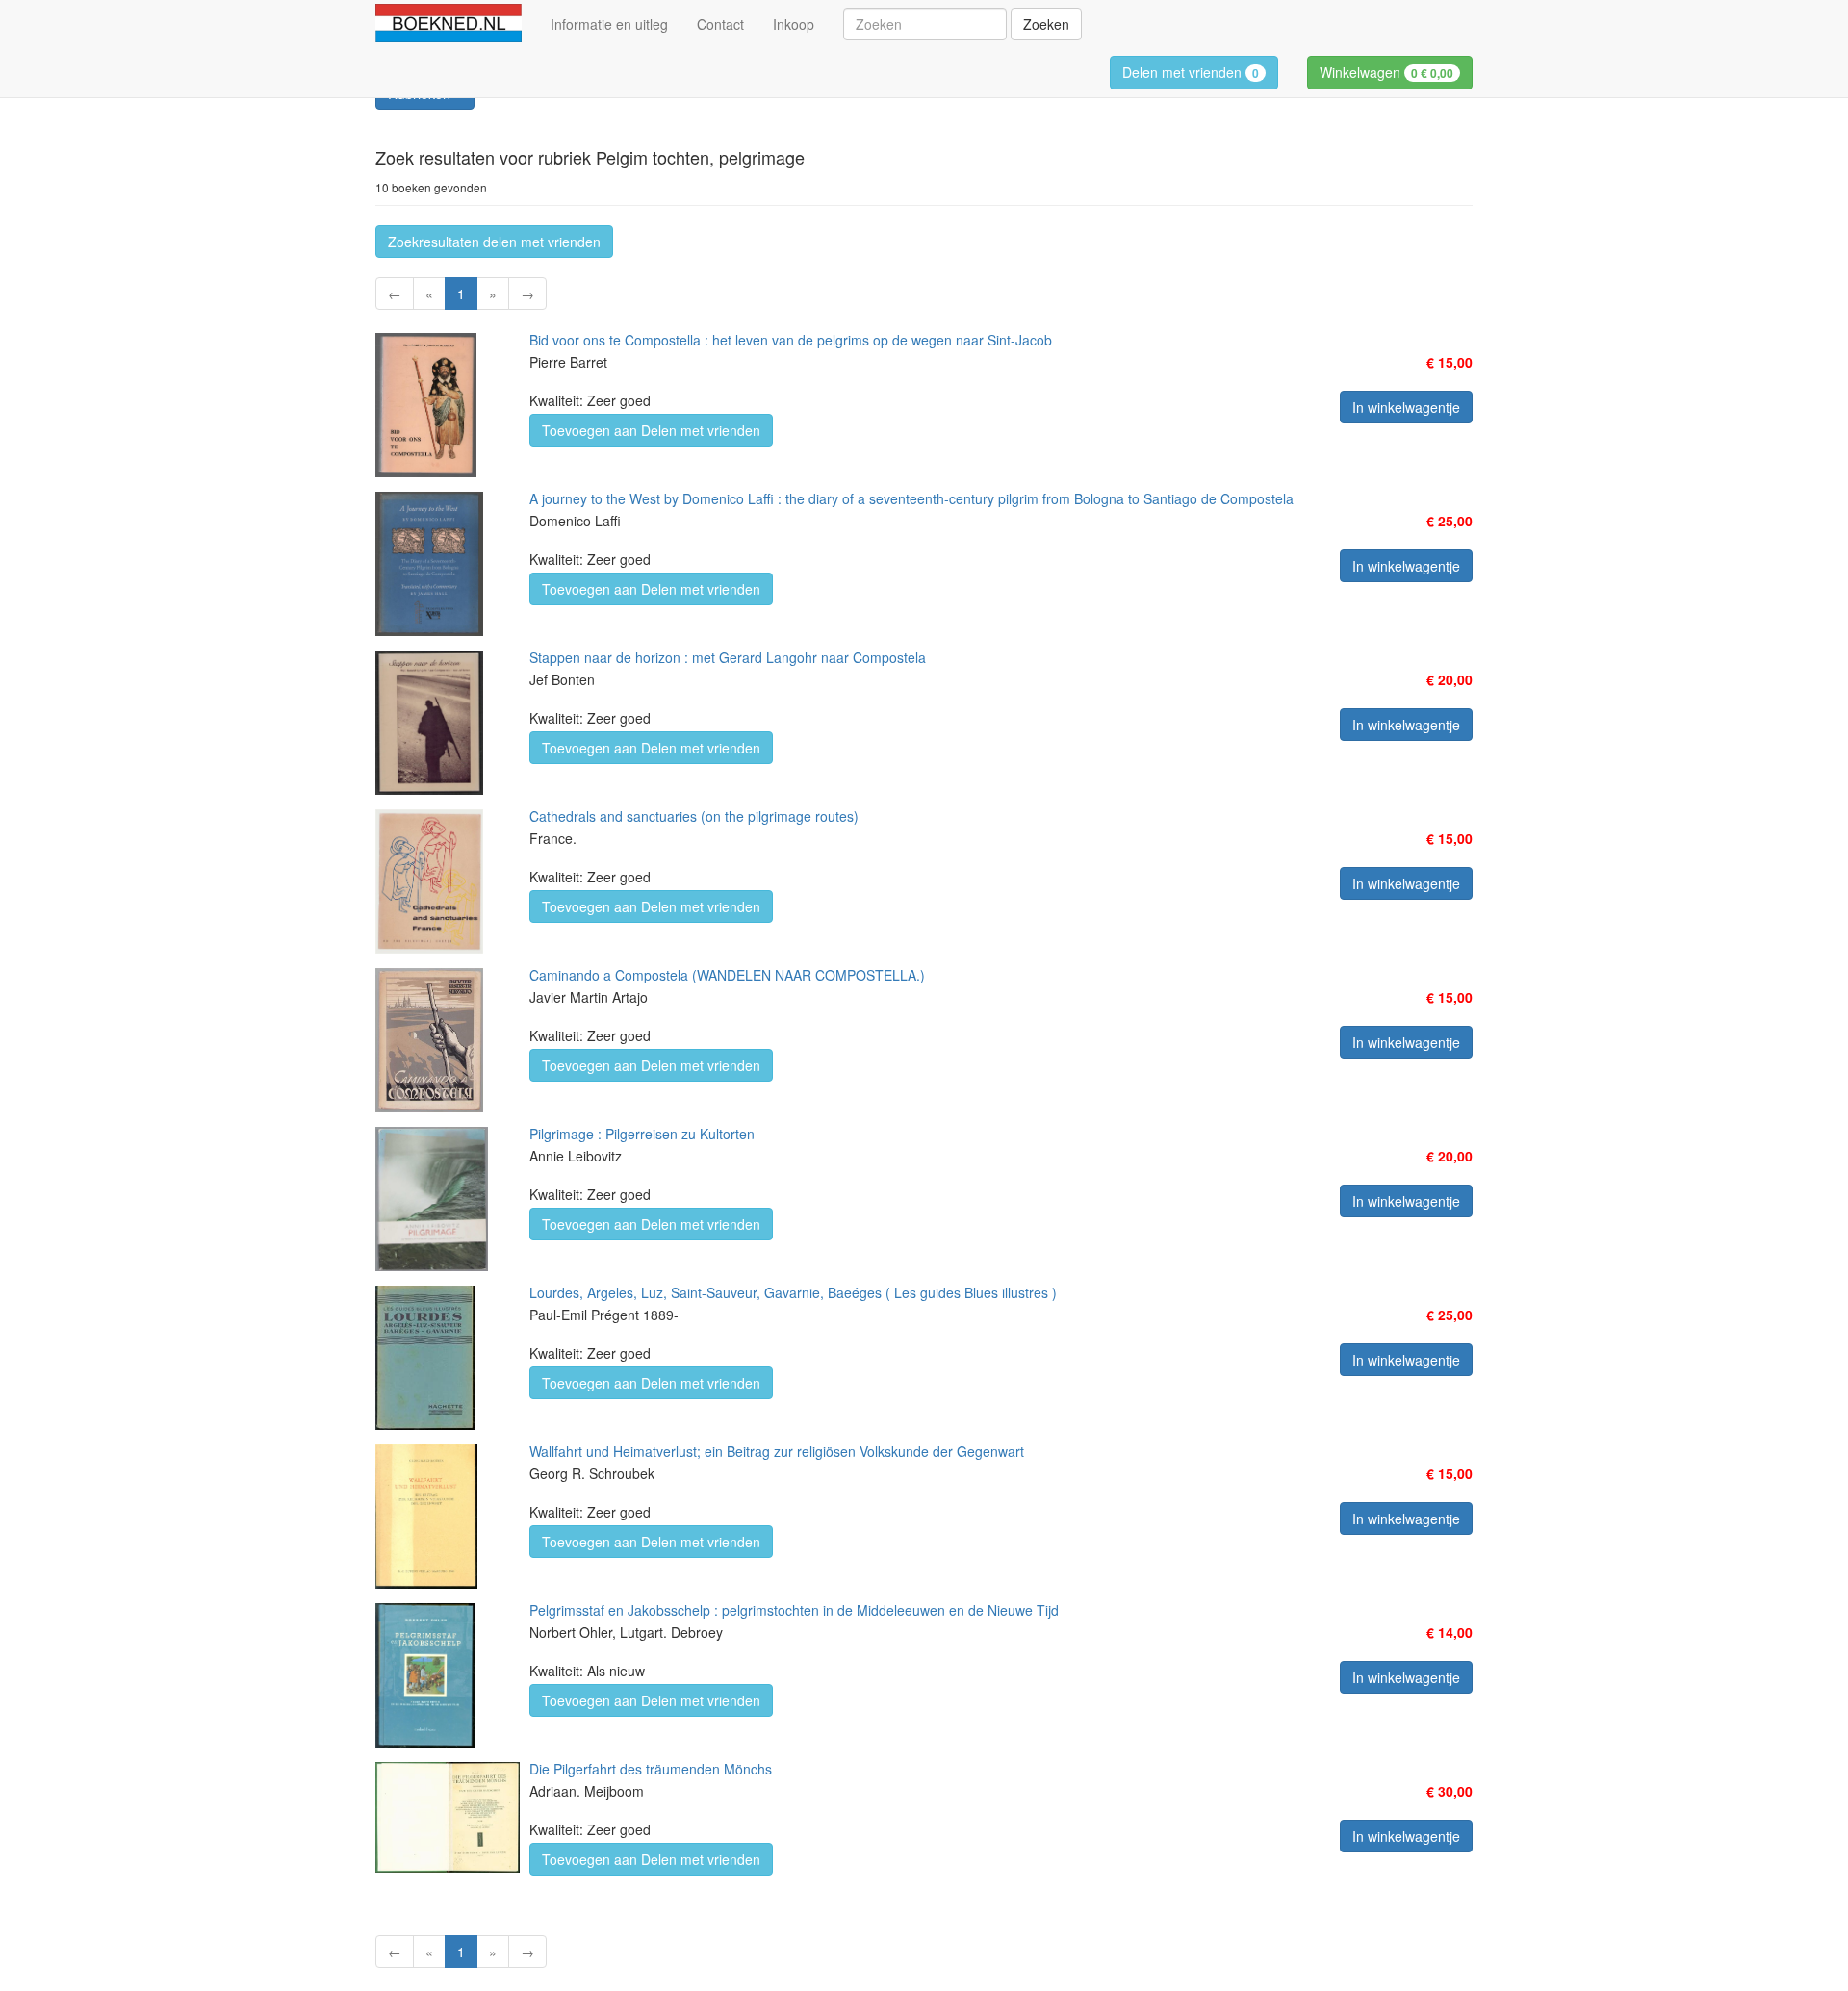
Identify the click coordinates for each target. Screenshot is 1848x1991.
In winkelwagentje (1406, 407)
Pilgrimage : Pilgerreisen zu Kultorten (642, 1134)
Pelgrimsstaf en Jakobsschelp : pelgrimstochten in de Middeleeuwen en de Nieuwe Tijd (794, 1610)
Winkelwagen (1386, 72)
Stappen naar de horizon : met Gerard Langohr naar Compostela (728, 657)
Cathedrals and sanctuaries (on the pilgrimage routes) (694, 816)
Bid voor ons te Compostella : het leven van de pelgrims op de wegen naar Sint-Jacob (791, 340)
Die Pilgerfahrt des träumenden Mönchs (651, 1769)
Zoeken (1046, 24)
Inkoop (794, 24)
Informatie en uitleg (609, 24)
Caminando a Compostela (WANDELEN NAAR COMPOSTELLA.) (727, 975)
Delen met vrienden (1191, 72)
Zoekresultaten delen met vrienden (494, 242)
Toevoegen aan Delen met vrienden (651, 430)
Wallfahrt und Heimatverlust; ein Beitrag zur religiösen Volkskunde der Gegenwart (777, 1451)
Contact (720, 24)
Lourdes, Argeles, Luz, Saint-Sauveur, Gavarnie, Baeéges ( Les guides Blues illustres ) (793, 1292)
